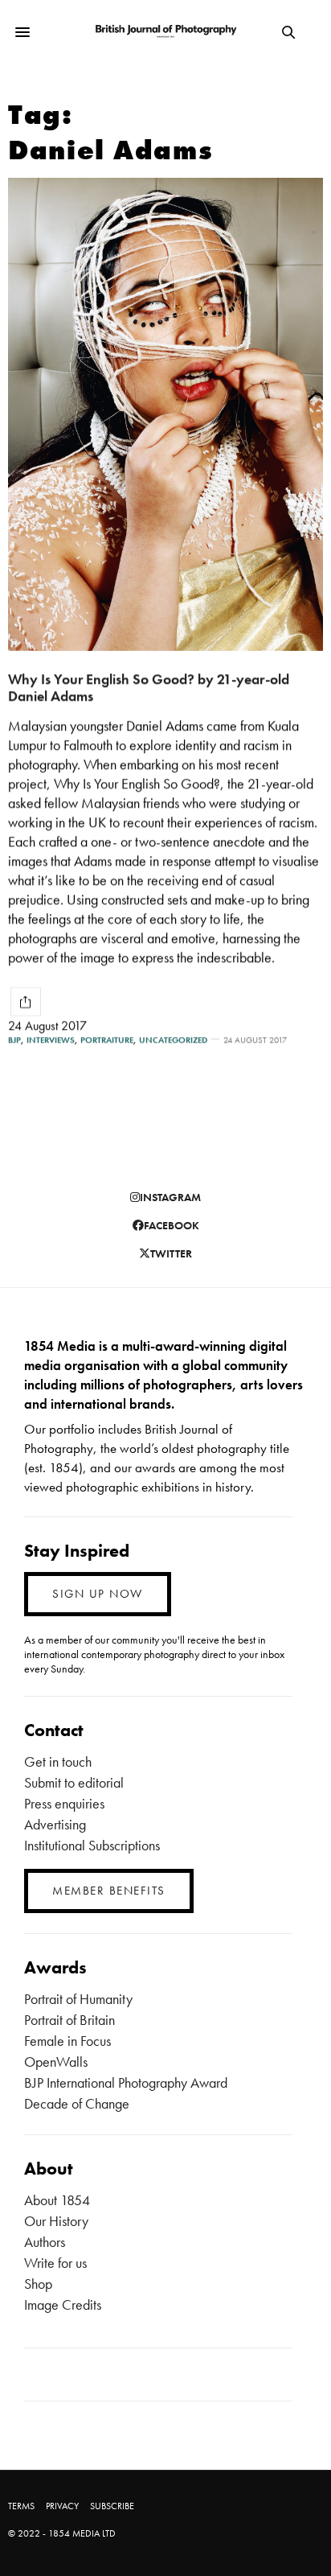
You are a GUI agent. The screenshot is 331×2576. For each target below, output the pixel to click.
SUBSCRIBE (112, 2506)
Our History (56, 2221)
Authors (45, 2242)
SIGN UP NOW (98, 1594)
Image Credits (63, 2304)
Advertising (55, 1824)
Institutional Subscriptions (92, 1845)
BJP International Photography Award (126, 2082)
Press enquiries (64, 1803)
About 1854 (57, 2200)
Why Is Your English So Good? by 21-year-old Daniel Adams (149, 687)
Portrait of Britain (69, 2020)
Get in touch (58, 1761)
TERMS (21, 2506)
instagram (170, 1197)
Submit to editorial (74, 1782)
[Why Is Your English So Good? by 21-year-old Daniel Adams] (165, 414)
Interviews (51, 1040)
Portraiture (107, 1040)
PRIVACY (62, 2506)
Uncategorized (173, 1040)
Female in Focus (67, 2041)
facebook (172, 1225)
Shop (38, 2284)
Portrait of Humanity (78, 1999)
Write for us (55, 2263)
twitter (171, 1253)
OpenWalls (56, 2062)
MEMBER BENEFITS (109, 1891)
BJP (14, 1040)
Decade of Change (77, 2103)
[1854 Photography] (166, 32)
